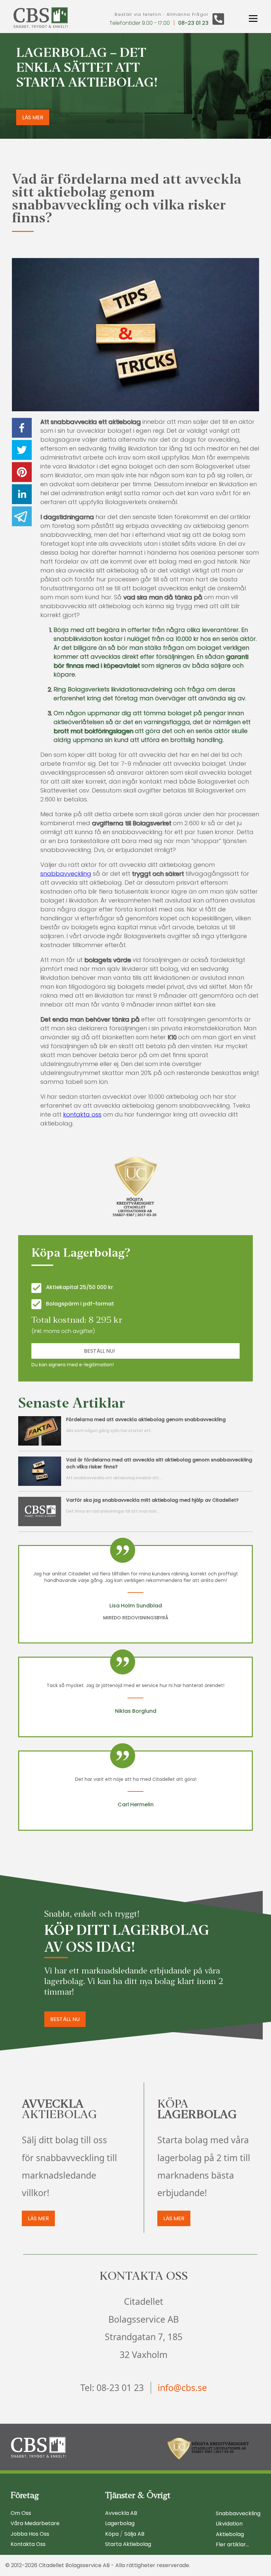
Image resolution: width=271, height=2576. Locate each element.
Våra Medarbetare (35, 2523)
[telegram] (22, 517)
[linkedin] (22, 495)
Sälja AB (134, 2534)
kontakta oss (82, 1114)
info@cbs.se (182, 2388)
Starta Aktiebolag (128, 2544)
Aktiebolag (230, 2534)
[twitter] (22, 451)
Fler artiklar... (232, 2544)
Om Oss (21, 2513)
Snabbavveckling (238, 2513)
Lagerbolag (120, 2523)
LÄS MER (33, 117)
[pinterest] (22, 473)
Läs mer (38, 2218)
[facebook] (22, 429)
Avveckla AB (121, 2513)
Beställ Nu (65, 2019)
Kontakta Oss (28, 2544)
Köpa (112, 2534)
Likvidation (229, 2524)
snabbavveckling (66, 874)
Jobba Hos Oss (30, 2534)
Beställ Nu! (99, 1351)
